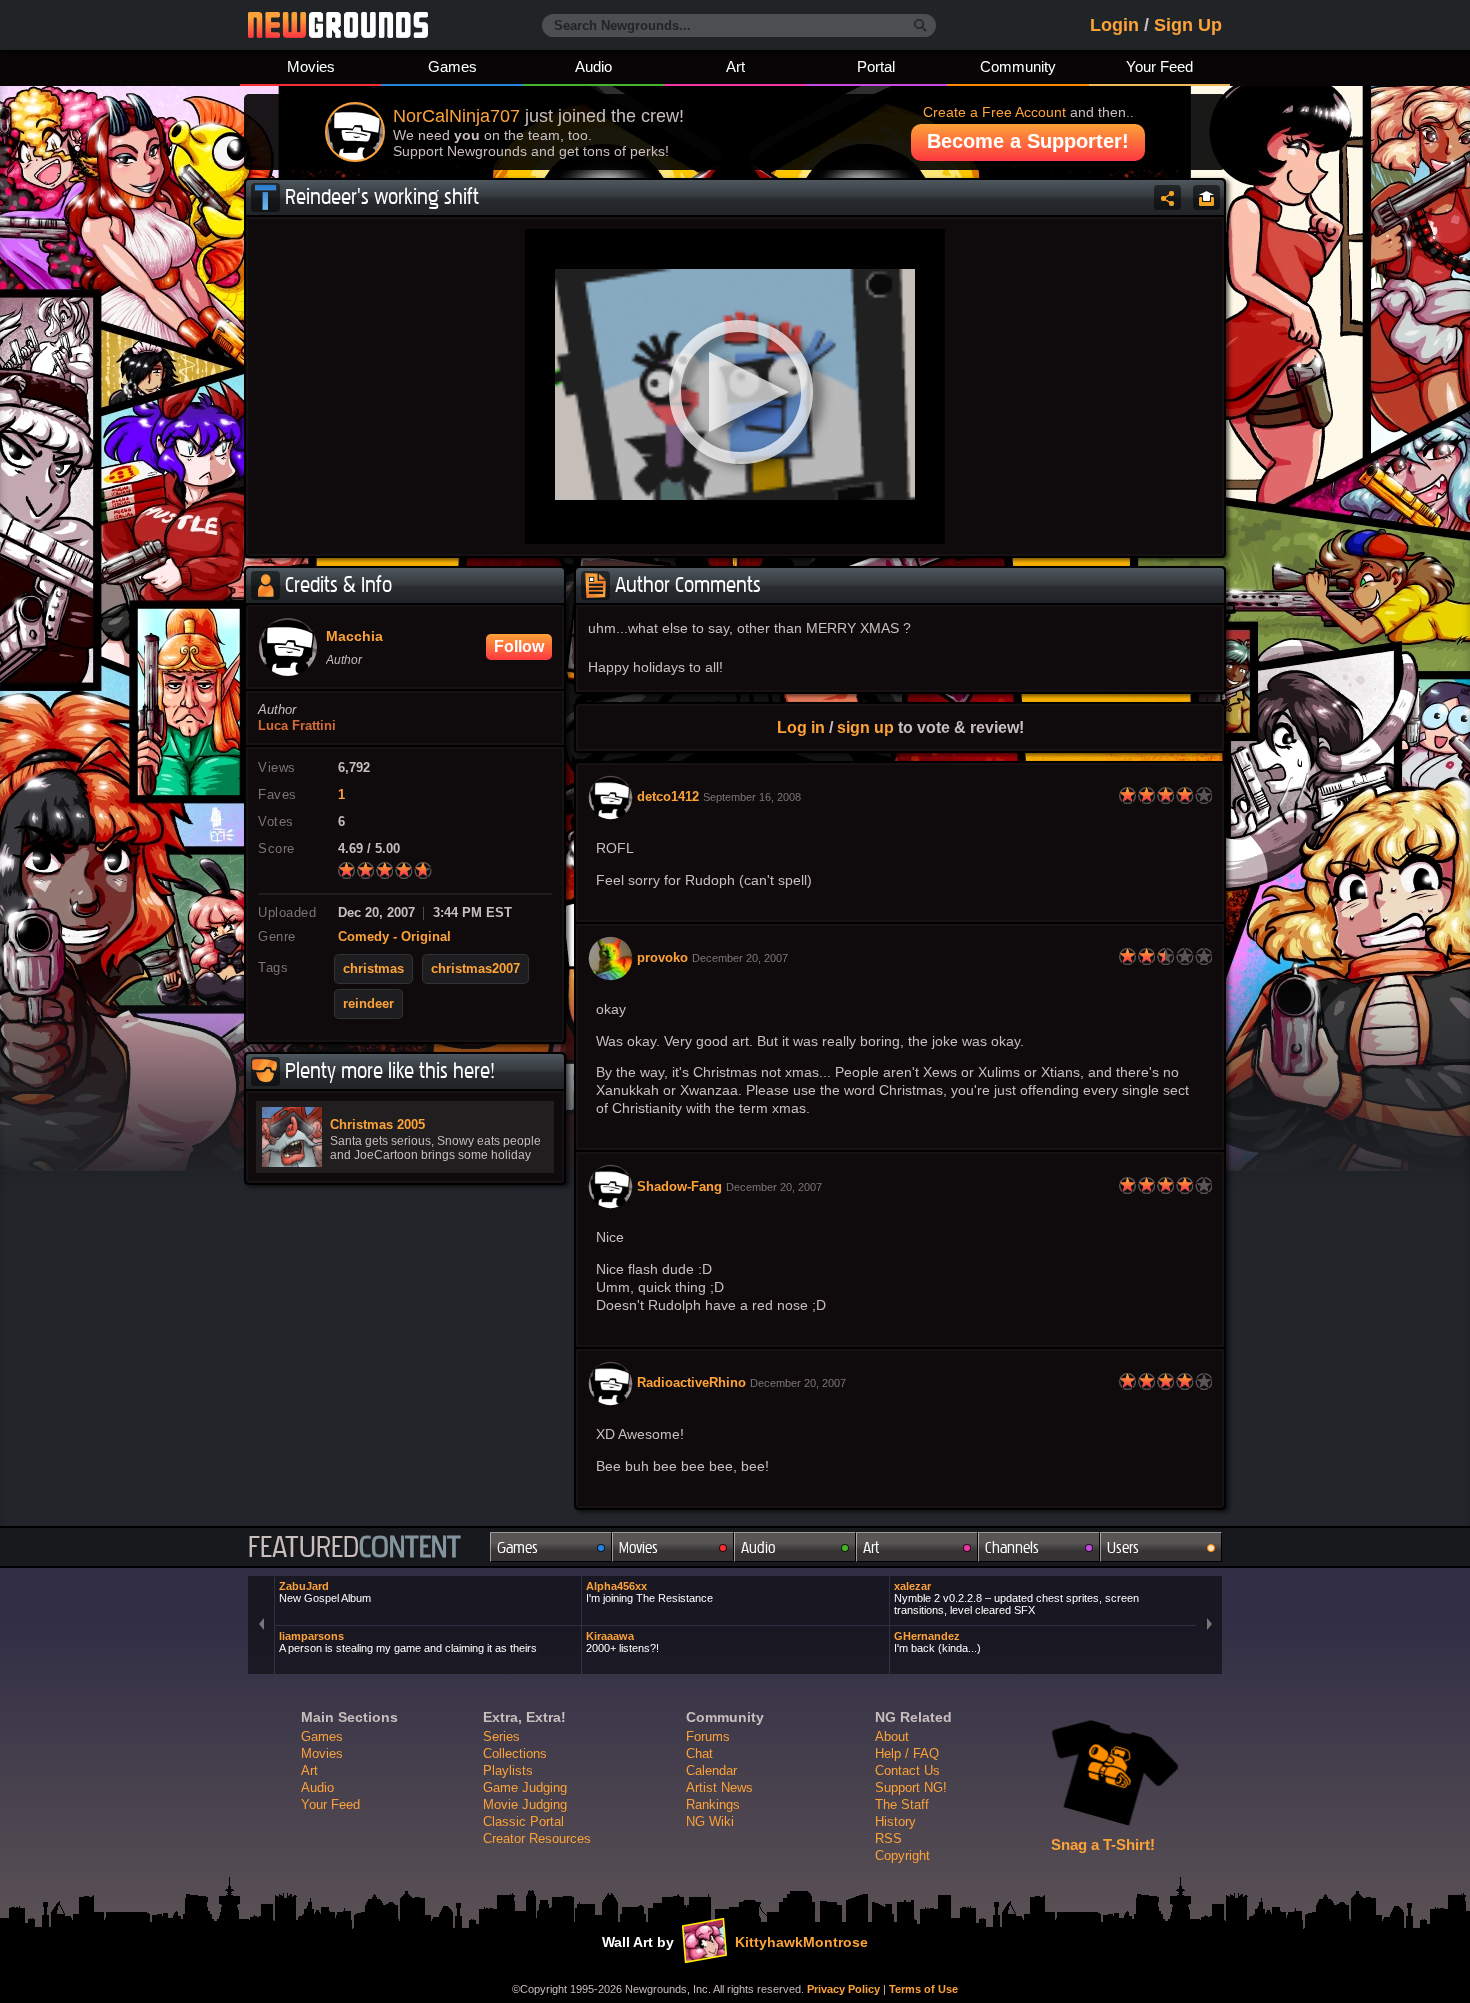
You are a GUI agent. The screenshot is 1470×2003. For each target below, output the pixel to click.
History (895, 1821)
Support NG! (911, 1787)
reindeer (368, 1004)
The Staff (902, 1804)
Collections (515, 1753)
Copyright (902, 1855)
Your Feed (1159, 66)
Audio (593, 66)
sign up (865, 727)
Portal (876, 66)
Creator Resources (537, 1838)
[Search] (920, 26)
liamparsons (408, 1642)
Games (452, 66)
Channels (1012, 1547)
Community (1018, 66)
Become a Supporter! (1028, 141)
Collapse (1206, 197)
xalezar (1016, 1598)
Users (1123, 1547)
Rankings (713, 1804)
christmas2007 (475, 969)
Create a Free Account (994, 112)
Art (735, 66)
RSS (888, 1838)
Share (1167, 197)
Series (501, 1736)
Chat (699, 1753)
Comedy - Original (394, 937)
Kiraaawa (622, 1642)
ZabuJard (325, 1592)
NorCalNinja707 (456, 116)
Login (1114, 25)
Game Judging (525, 1787)
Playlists (508, 1770)
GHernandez (937, 1642)
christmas (373, 969)
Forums (708, 1736)
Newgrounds (338, 25)
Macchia (354, 637)
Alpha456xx (649, 1592)
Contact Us (907, 1770)
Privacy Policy (843, 1989)
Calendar (711, 1770)
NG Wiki (710, 1821)
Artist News (719, 1787)
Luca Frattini (297, 726)
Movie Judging (525, 1804)
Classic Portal (523, 1821)
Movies (311, 66)
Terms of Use (923, 1989)
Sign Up (1188, 25)
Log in (801, 727)
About (892, 1736)
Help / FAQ (907, 1753)
